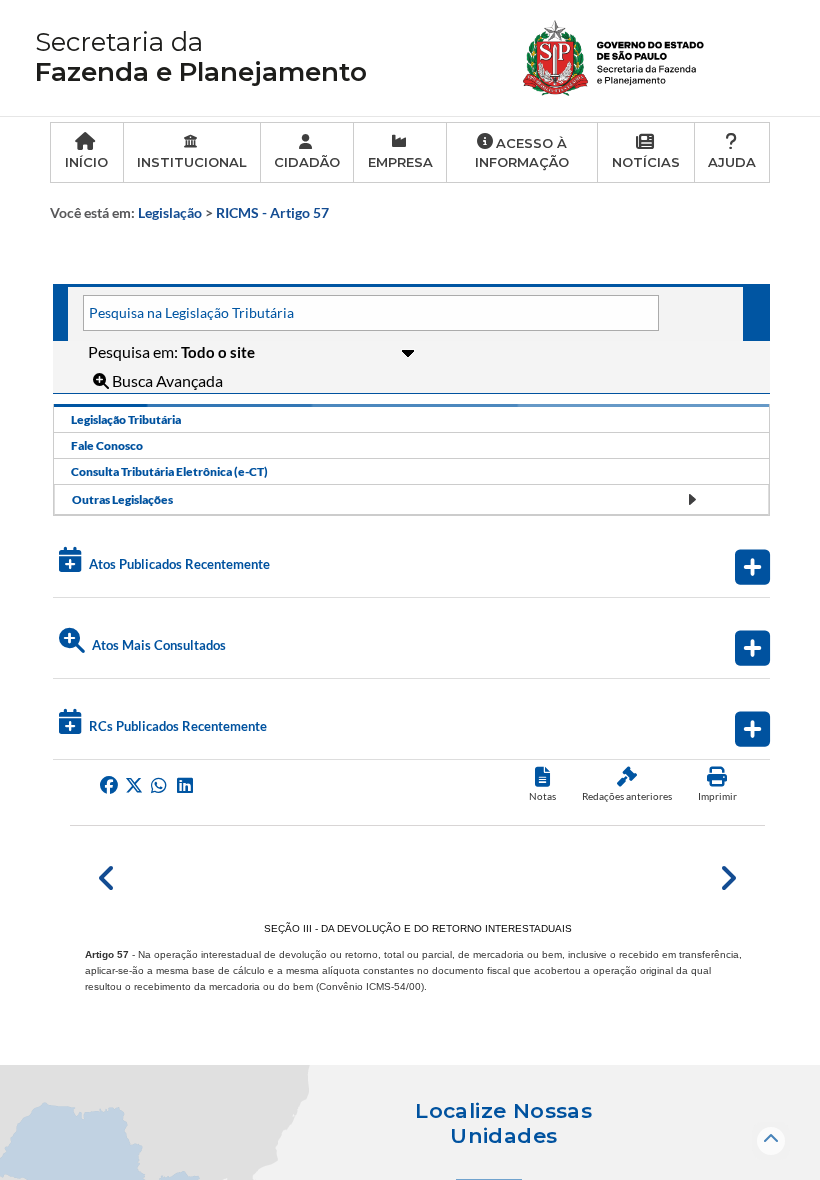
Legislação (170, 212)
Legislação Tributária (126, 419)
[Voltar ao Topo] (771, 1141)
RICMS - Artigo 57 (272, 212)
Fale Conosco (107, 445)
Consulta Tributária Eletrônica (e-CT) (169, 471)
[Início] (614, 55)
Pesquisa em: (134, 351)
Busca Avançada (166, 380)
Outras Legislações (122, 499)
